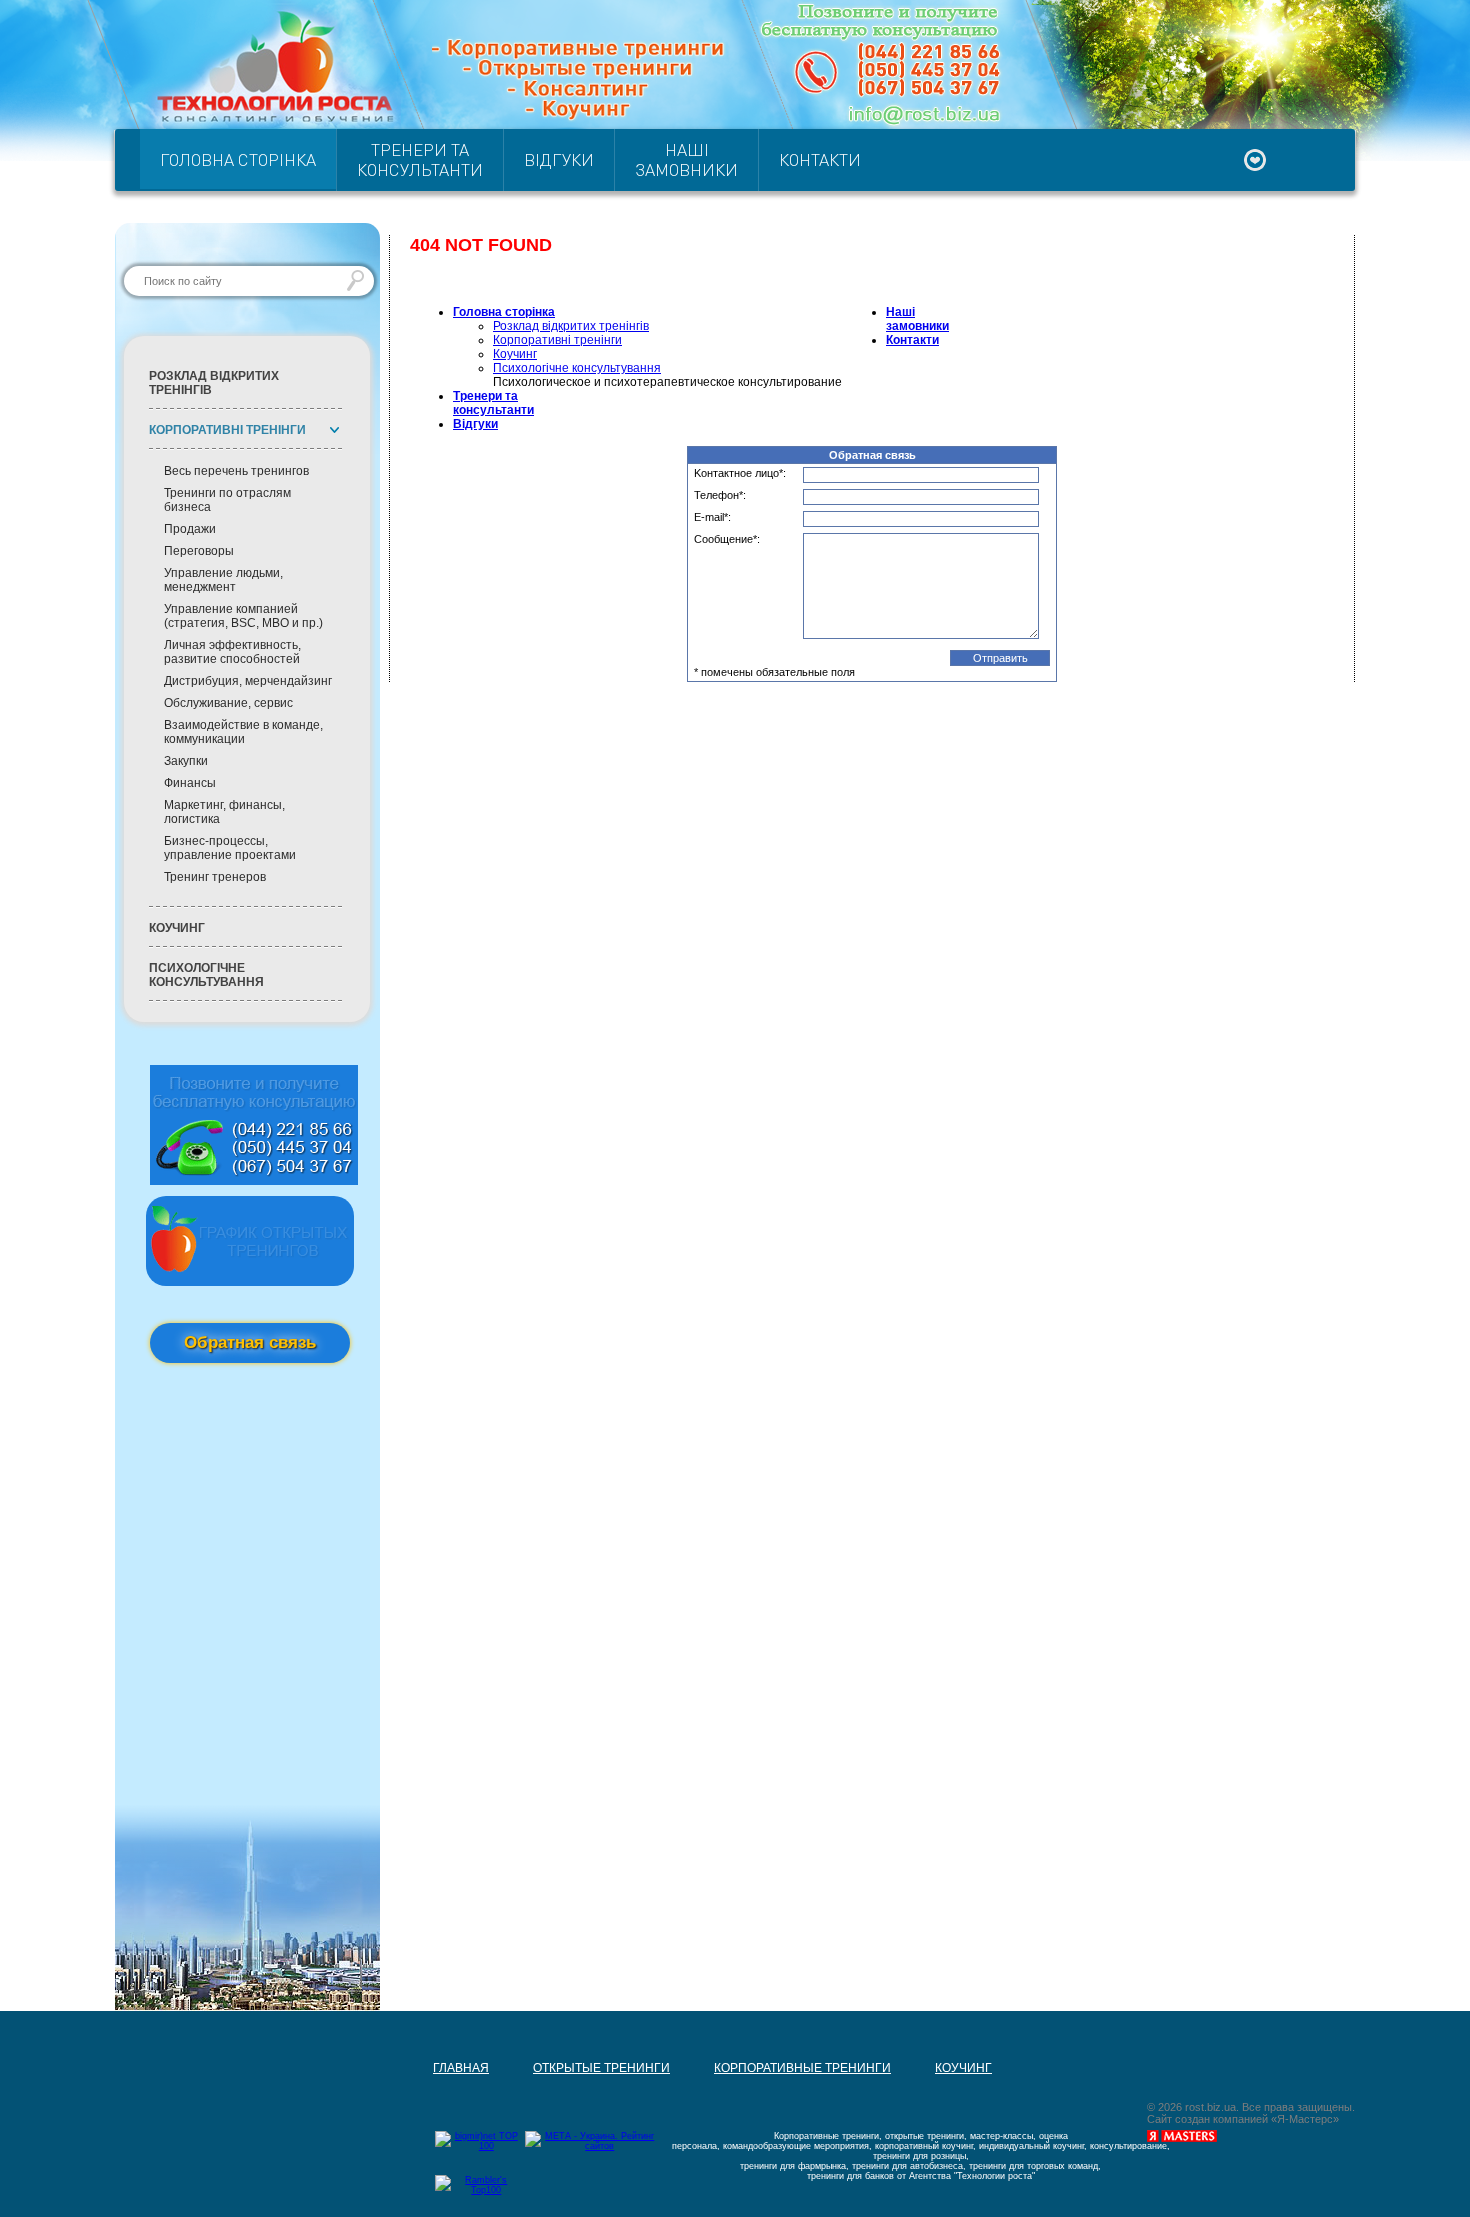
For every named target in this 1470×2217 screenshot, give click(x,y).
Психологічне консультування (206, 975)
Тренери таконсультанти (420, 159)
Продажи (190, 529)
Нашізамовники (686, 159)
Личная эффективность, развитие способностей (232, 652)
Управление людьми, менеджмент (223, 580)
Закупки (186, 761)
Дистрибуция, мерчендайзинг (248, 681)
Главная (439, 689)
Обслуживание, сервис (228, 703)
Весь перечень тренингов (236, 471)
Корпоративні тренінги (557, 340)
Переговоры (199, 551)
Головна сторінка (238, 159)
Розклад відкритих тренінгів (214, 383)
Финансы (190, 783)
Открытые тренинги (579, 689)
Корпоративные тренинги (780, 689)
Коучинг (177, 928)
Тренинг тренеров (215, 877)
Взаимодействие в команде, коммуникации (243, 732)
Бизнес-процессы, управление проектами (230, 848)
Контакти (820, 159)
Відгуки (559, 159)
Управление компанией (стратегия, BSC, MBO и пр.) (243, 616)
